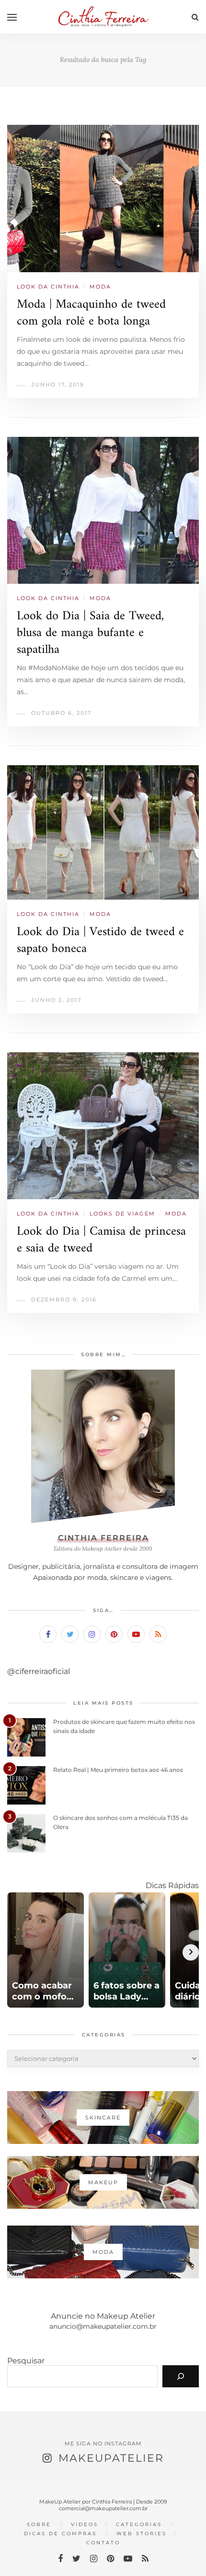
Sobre (39, 2524)
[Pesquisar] (181, 2376)
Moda (100, 287)
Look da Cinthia (48, 287)
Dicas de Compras (60, 2534)
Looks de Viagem (122, 1214)
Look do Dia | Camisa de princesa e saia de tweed (101, 1240)
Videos (85, 2524)
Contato (103, 2543)
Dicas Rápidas (172, 1885)
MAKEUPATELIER (111, 2458)
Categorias (139, 2524)
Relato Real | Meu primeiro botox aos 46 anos (118, 1770)
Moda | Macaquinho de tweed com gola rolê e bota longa (91, 313)
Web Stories (142, 2534)
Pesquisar (26, 2361)
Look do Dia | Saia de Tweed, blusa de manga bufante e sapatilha (90, 633)
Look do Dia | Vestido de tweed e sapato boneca (100, 940)
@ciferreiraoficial (39, 1671)
